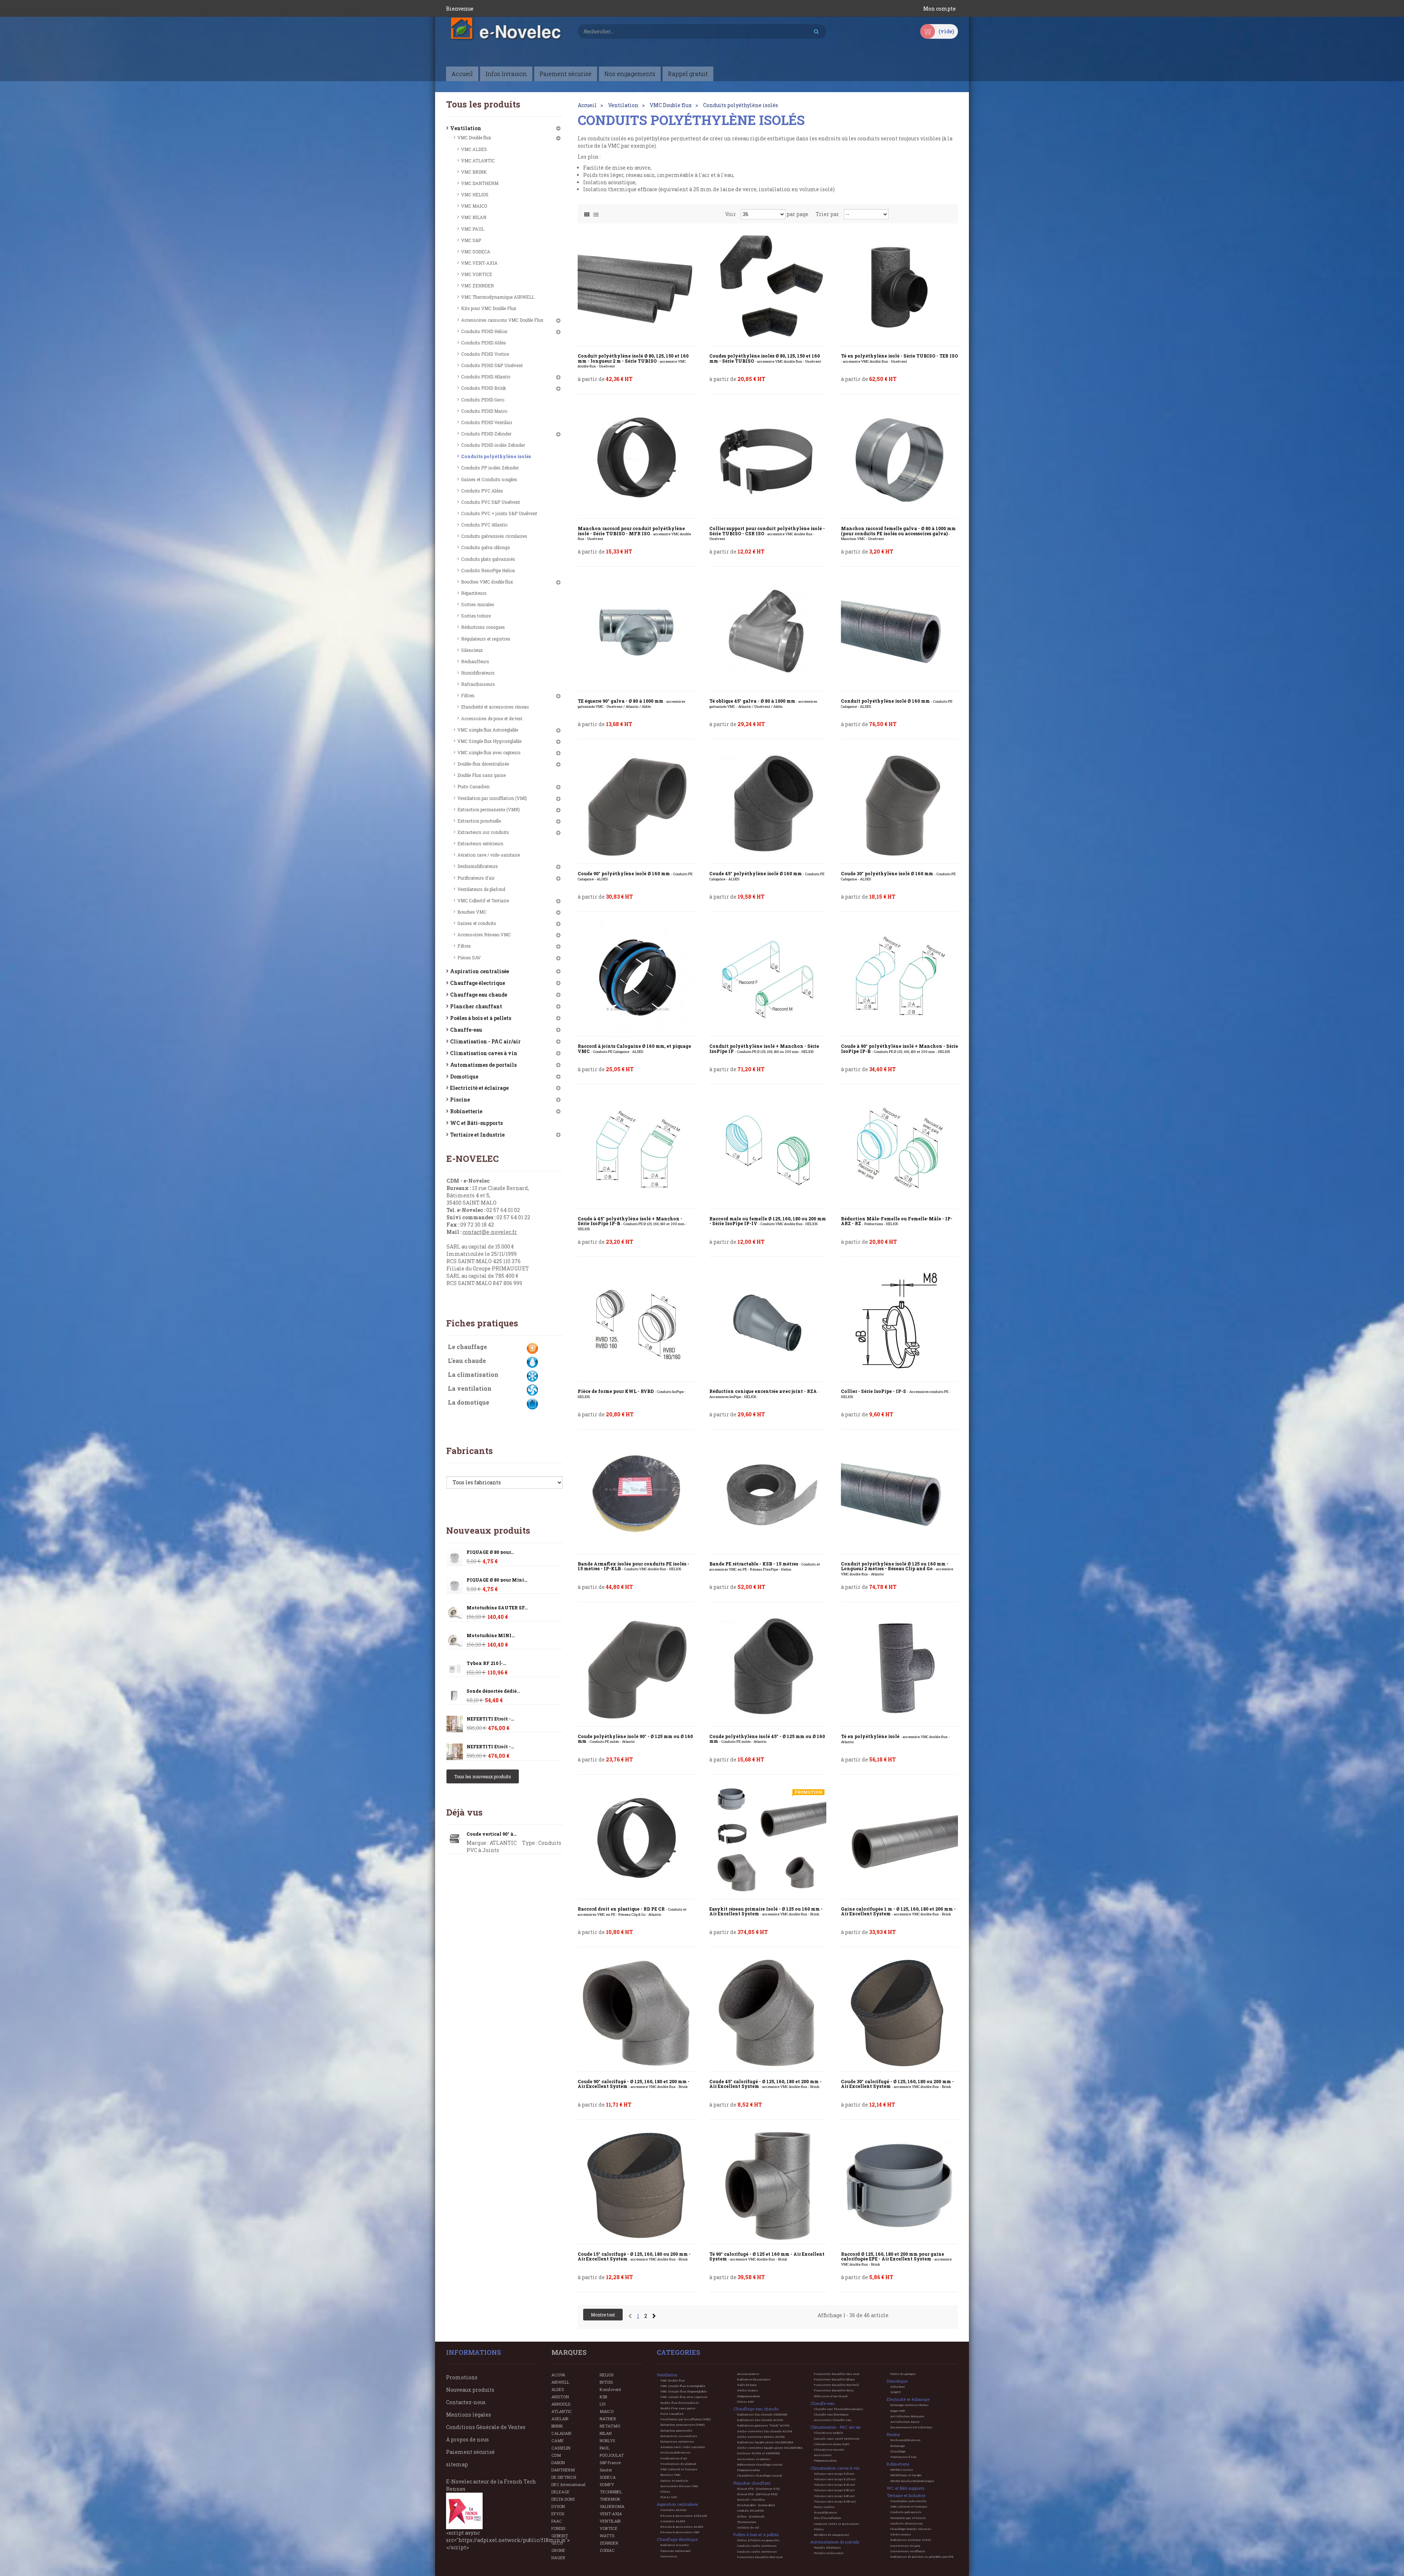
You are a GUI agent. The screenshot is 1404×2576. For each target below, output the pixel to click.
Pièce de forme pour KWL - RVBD (632, 1394)
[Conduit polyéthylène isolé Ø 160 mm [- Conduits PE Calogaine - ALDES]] (899, 632)
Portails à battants (827, 2547)
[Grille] (587, 213)
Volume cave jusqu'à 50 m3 (834, 2490)
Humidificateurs (478, 673)
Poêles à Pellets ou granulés (758, 2540)
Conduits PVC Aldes (482, 491)
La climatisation (473, 1374)
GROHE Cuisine (902, 2470)
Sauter (606, 2470)
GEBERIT (560, 2536)
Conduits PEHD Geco (483, 400)
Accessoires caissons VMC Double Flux (502, 320)
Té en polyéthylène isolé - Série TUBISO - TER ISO (899, 358)
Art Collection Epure (905, 2422)
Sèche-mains (748, 2390)
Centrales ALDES (673, 2521)
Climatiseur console (829, 2450)
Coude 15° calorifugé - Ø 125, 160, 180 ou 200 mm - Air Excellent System (634, 2257)
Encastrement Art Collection (911, 2427)
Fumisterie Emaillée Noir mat (760, 2557)
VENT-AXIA (611, 2514)
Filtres (468, 695)
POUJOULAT (612, 2455)
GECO (557, 2543)
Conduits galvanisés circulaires (494, 536)
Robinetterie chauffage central (760, 2464)
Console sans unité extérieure (837, 2439)
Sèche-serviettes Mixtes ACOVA (761, 2437)
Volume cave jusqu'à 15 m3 (834, 2474)
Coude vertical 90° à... (492, 1834)
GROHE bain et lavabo (906, 2475)
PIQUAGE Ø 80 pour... (490, 1552)
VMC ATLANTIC (478, 160)
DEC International (568, 2484)
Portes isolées (824, 2507)
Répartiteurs (474, 593)
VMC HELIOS (475, 194)
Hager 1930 (898, 2411)
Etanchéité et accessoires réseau (495, 707)
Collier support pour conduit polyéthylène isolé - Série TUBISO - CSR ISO (767, 533)
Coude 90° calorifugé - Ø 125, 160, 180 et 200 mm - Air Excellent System (634, 2084)
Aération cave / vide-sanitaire (489, 855)
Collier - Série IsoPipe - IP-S (896, 1394)
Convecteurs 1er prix (905, 2546)
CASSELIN (561, 2448)
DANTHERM (563, 2470)
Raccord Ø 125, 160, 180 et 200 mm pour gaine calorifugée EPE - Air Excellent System (896, 2259)
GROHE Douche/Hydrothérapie (912, 2481)
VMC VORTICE (477, 274)
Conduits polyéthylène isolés (496, 456)
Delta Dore (898, 2387)
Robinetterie (466, 1111)
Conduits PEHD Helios (484, 331)
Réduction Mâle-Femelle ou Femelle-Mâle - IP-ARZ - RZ (897, 1221)
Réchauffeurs (475, 661)
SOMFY (607, 2484)
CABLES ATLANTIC (751, 2511)
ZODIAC (607, 2550)
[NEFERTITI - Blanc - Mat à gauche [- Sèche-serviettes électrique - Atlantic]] (455, 1724)
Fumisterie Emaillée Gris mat (837, 2374)
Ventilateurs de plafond (481, 889)
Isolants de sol (748, 2527)
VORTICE (609, 2528)
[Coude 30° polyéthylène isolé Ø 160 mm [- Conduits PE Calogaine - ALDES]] (899, 805)
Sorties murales (478, 604)
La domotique (469, 1402)
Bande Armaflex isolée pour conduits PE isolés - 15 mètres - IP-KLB (633, 1566)
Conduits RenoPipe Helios (488, 570)
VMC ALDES (474, 149)
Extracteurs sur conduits (483, 832)
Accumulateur (748, 2374)
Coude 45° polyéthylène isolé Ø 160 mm (767, 876)
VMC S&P (471, 240)
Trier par (827, 214)
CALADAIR (561, 2433)
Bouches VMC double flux (487, 582)
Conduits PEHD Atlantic (486, 377)
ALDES (558, 2389)
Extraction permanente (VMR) (489, 809)
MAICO (607, 2411)
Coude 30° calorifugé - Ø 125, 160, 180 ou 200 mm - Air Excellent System (897, 2084)
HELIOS (607, 2375)
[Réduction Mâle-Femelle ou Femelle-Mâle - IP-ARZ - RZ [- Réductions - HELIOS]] (899, 1150)
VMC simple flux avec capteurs (489, 752)
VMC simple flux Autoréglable (488, 730)
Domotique (464, 1077)
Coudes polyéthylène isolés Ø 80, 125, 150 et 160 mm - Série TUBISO (765, 358)
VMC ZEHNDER (478, 286)
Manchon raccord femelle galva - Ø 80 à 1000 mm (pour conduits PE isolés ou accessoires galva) (898, 533)
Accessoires (823, 2455)
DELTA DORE (563, 2499)
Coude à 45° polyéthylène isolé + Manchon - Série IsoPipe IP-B (632, 1224)
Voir (731, 214)
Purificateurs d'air (476, 878)
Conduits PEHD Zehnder (486, 434)
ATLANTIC (562, 2411)
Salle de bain (747, 2385)
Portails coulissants (829, 2553)
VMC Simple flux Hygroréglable (489, 741)
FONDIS (558, 2528)
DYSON (558, 2506)
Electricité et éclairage (479, 1088)
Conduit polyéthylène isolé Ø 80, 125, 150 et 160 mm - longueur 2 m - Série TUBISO (633, 361)
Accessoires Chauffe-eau (833, 2420)
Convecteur (669, 2556)
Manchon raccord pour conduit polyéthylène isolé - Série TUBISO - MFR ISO (634, 533)
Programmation (749, 2396)
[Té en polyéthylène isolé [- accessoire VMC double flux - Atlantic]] (899, 1668)
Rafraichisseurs (478, 684)
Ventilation (466, 128)
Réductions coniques (483, 627)
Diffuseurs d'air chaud (831, 2396)
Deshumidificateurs (478, 866)
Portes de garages (903, 2374)
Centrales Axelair (673, 2510)
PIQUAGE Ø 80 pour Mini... (497, 1580)
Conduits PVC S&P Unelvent (490, 502)
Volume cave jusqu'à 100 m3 (835, 2501)
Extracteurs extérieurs (480, 843)
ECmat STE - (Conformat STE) (758, 2489)
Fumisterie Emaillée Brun (834, 2390)
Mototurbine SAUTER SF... (497, 1608)
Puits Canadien (473, 786)
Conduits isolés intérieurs (757, 2546)
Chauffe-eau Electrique (831, 2414)
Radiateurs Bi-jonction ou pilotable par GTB (922, 2557)
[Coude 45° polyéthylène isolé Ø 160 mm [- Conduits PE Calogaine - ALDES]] (768, 805)
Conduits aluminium (907, 2523)
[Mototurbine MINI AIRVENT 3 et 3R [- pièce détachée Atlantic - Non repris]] (455, 1613)
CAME (558, 2441)
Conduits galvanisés (906, 2512)
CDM (556, 2455)
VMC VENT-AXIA (479, 263)
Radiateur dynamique (754, 2379)
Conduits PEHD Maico (484, 411)
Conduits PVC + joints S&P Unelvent (499, 513)
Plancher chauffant (476, 1006)
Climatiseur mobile (829, 2433)
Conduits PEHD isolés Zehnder (493, 445)
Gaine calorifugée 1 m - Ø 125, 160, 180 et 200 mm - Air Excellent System (898, 1912)
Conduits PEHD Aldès (484, 343)
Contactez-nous (466, 2402)
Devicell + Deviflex (751, 2500)
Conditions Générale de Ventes (486, 2427)
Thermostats (747, 2522)
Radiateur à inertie (675, 2545)
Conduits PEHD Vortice (485, 354)
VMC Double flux (474, 137)
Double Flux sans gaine (482, 775)
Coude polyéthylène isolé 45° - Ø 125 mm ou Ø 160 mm (767, 1739)
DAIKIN (558, 2462)
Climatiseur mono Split (832, 2444)
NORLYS (607, 2441)
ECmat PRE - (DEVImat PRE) (757, 2494)
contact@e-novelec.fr (490, 1232)
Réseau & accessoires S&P (680, 2532)
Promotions (462, 2377)
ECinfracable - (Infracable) (756, 2505)
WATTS (607, 2536)
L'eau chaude (467, 1361)
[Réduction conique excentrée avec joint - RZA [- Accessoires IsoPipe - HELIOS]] (768, 1323)
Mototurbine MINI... (491, 1636)
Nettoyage (898, 2446)
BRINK (557, 2426)
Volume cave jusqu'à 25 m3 (835, 2479)
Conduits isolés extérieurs (757, 2552)
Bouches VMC (472, 912)
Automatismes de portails (483, 1065)
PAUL (605, 2448)
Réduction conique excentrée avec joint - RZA (764, 1394)
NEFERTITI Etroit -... (490, 1719)
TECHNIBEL (611, 2492)
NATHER (608, 2419)
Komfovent (610, 2389)
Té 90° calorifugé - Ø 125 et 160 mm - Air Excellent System (767, 2257)
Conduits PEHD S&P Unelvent (492, 365)
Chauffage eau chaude (479, 995)
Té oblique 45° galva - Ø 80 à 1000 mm (763, 704)
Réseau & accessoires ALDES (682, 2527)
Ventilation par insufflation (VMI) (492, 798)
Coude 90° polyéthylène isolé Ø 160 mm (635, 876)
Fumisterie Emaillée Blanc (834, 2379)
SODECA (608, 2477)
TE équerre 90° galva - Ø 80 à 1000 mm (631, 704)
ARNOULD (561, 2404)
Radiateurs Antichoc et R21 (911, 2540)
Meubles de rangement (831, 2535)
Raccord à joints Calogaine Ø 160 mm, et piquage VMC (634, 1049)
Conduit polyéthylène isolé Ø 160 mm (897, 704)
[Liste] (596, 213)
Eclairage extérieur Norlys (909, 2405)
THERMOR (610, 2499)
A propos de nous (467, 2439)
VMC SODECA (476, 252)
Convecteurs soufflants (908, 2551)
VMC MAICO (474, 206)
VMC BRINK (474, 172)
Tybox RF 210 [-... (486, 1663)
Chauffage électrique (478, 983)
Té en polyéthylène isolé (895, 1739)
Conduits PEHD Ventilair (487, 422)
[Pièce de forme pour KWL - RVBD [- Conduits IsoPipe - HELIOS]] (636, 1323)
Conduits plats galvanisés (488, 559)
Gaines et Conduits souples (489, 479)
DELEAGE (561, 2492)
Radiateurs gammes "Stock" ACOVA (763, 2425)
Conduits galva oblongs (486, 547)
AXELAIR (560, 2419)
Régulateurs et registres (486, 639)
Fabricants (469, 1451)
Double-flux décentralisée (483, 764)
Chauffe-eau (466, 1030)
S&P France (610, 2462)
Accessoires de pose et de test (492, 718)
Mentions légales (469, 2415)
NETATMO (610, 2426)
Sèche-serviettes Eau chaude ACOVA (765, 2431)
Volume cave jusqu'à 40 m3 (834, 2485)
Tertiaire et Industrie (477, 1135)
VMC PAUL (473, 229)
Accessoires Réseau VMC (484, 934)
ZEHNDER (609, 2543)
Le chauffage (467, 1347)
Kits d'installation (828, 2518)
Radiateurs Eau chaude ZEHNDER (762, 2414)
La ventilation (470, 1388)
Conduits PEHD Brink (484, 388)
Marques (569, 2352)
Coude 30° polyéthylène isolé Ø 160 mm (898, 876)
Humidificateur (825, 2512)
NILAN (606, 2433)
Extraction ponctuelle (479, 821)
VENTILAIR (610, 2521)
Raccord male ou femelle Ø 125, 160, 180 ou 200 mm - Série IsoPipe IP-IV (768, 1221)
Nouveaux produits (488, 1530)
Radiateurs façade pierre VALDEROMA (765, 2442)
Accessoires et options (754, 2459)
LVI (603, 2404)
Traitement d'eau (903, 2457)
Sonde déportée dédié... (493, 1691)
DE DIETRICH (564, 2477)
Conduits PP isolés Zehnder (490, 468)
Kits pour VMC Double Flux (489, 308)
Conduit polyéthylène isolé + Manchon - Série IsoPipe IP (764, 1049)
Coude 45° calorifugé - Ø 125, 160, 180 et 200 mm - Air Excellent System (765, 2084)
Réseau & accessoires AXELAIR (684, 2516)
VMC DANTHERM (480, 183)
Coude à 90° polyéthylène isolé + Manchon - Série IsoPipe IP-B (899, 1049)
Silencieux (472, 650)
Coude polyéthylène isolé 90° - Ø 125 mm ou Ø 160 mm (635, 1739)
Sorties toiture (476, 616)
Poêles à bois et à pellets (481, 1018)
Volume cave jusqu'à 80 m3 (834, 2496)
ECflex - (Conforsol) (751, 2516)
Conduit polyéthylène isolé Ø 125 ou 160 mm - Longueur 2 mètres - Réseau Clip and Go (897, 1569)
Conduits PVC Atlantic (484, 525)
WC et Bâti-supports (476, 1123)
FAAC (557, 2521)
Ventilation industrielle (908, 2501)
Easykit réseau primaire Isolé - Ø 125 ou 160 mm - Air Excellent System (766, 1912)
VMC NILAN (474, 217)
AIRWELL (560, 2382)
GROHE (558, 2550)
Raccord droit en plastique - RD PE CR (632, 1912)
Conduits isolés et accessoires (837, 2524)
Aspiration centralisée (480, 971)
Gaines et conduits (477, 923)
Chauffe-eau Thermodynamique (838, 2409)
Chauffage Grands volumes (911, 2529)
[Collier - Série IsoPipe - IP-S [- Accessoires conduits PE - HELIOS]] (899, 1323)
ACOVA (558, 2375)
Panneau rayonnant (675, 2551)
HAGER (558, 2558)
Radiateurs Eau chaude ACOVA (760, 2420)
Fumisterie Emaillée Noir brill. (837, 2385)
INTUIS (606, 2382)
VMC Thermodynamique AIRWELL (498, 297)
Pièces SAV (469, 957)
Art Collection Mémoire (907, 2416)
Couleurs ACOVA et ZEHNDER (758, 2453)
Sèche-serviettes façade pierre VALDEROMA (770, 2448)
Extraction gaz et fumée (908, 2518)
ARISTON (560, 2397)
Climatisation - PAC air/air (485, 1041)
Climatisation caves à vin (484, 1053)
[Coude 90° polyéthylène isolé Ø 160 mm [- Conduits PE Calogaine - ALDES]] (636, 805)
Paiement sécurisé (470, 2452)
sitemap (457, 2464)
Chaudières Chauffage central (760, 2475)
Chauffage (898, 2451)
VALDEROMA (612, 2506)
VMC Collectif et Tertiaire (483, 900)
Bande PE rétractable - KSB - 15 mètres (765, 1566)
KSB (603, 2397)
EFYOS (558, 2514)
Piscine (460, 1100)
